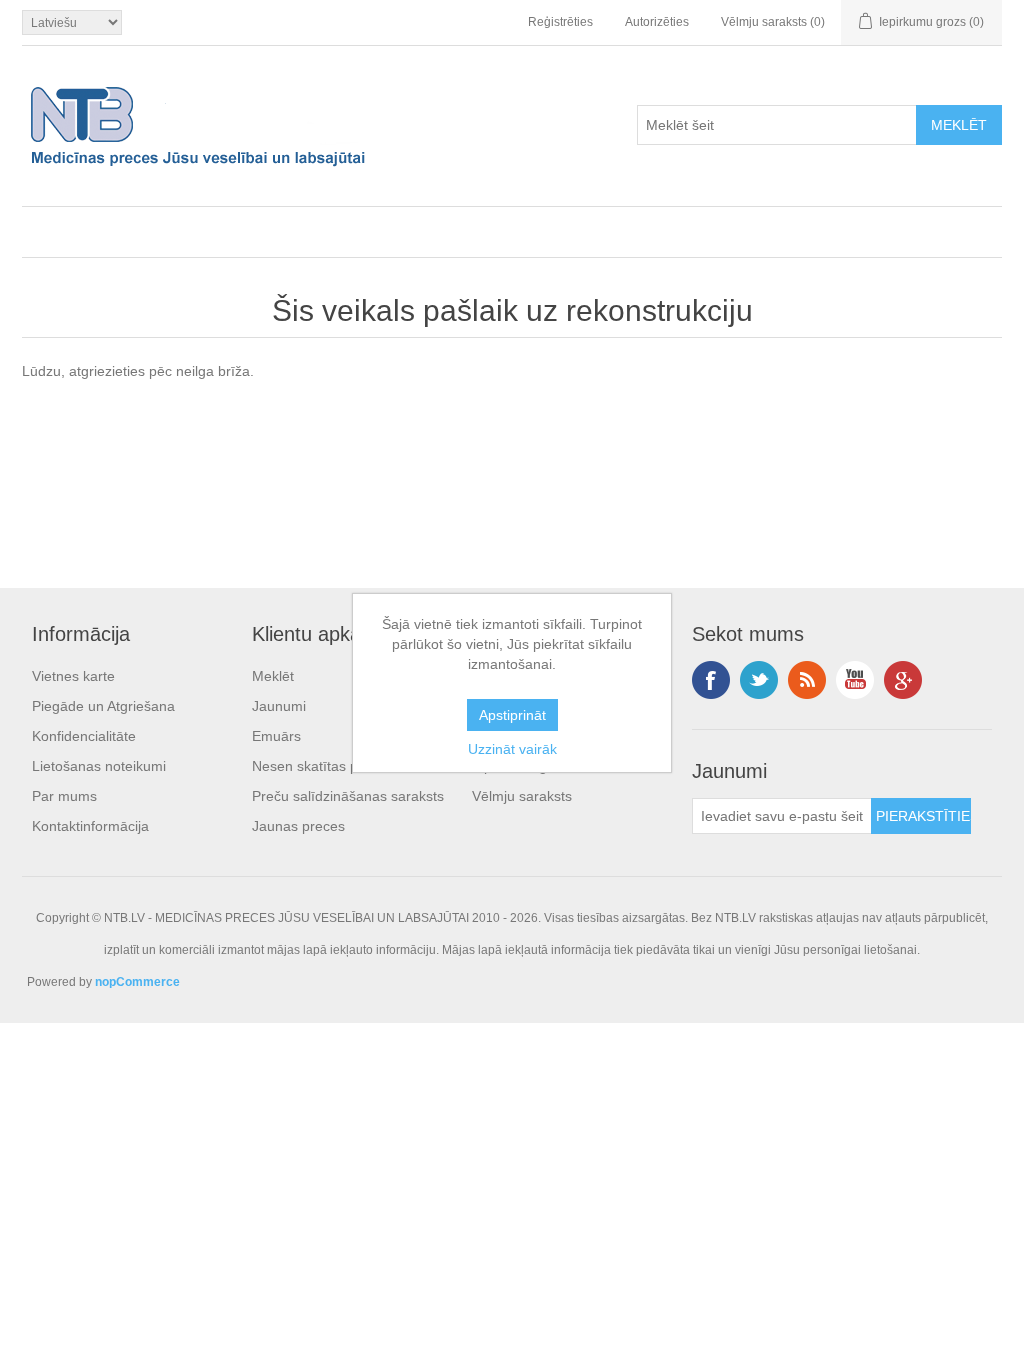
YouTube (855, 680)
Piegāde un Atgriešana (103, 706)
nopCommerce (137, 982)
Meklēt (273, 676)
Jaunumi (279, 706)
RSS (807, 680)
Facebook (711, 680)
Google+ (903, 680)
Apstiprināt (512, 715)
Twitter (759, 680)
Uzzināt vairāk (512, 749)
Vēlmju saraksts (522, 796)
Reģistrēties (560, 22)
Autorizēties (657, 22)
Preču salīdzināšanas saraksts (348, 796)
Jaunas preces (298, 826)
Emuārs (276, 736)
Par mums (64, 796)
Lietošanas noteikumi (99, 766)
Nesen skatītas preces (322, 766)
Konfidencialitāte (84, 736)
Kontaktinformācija (90, 826)
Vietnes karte (73, 676)
